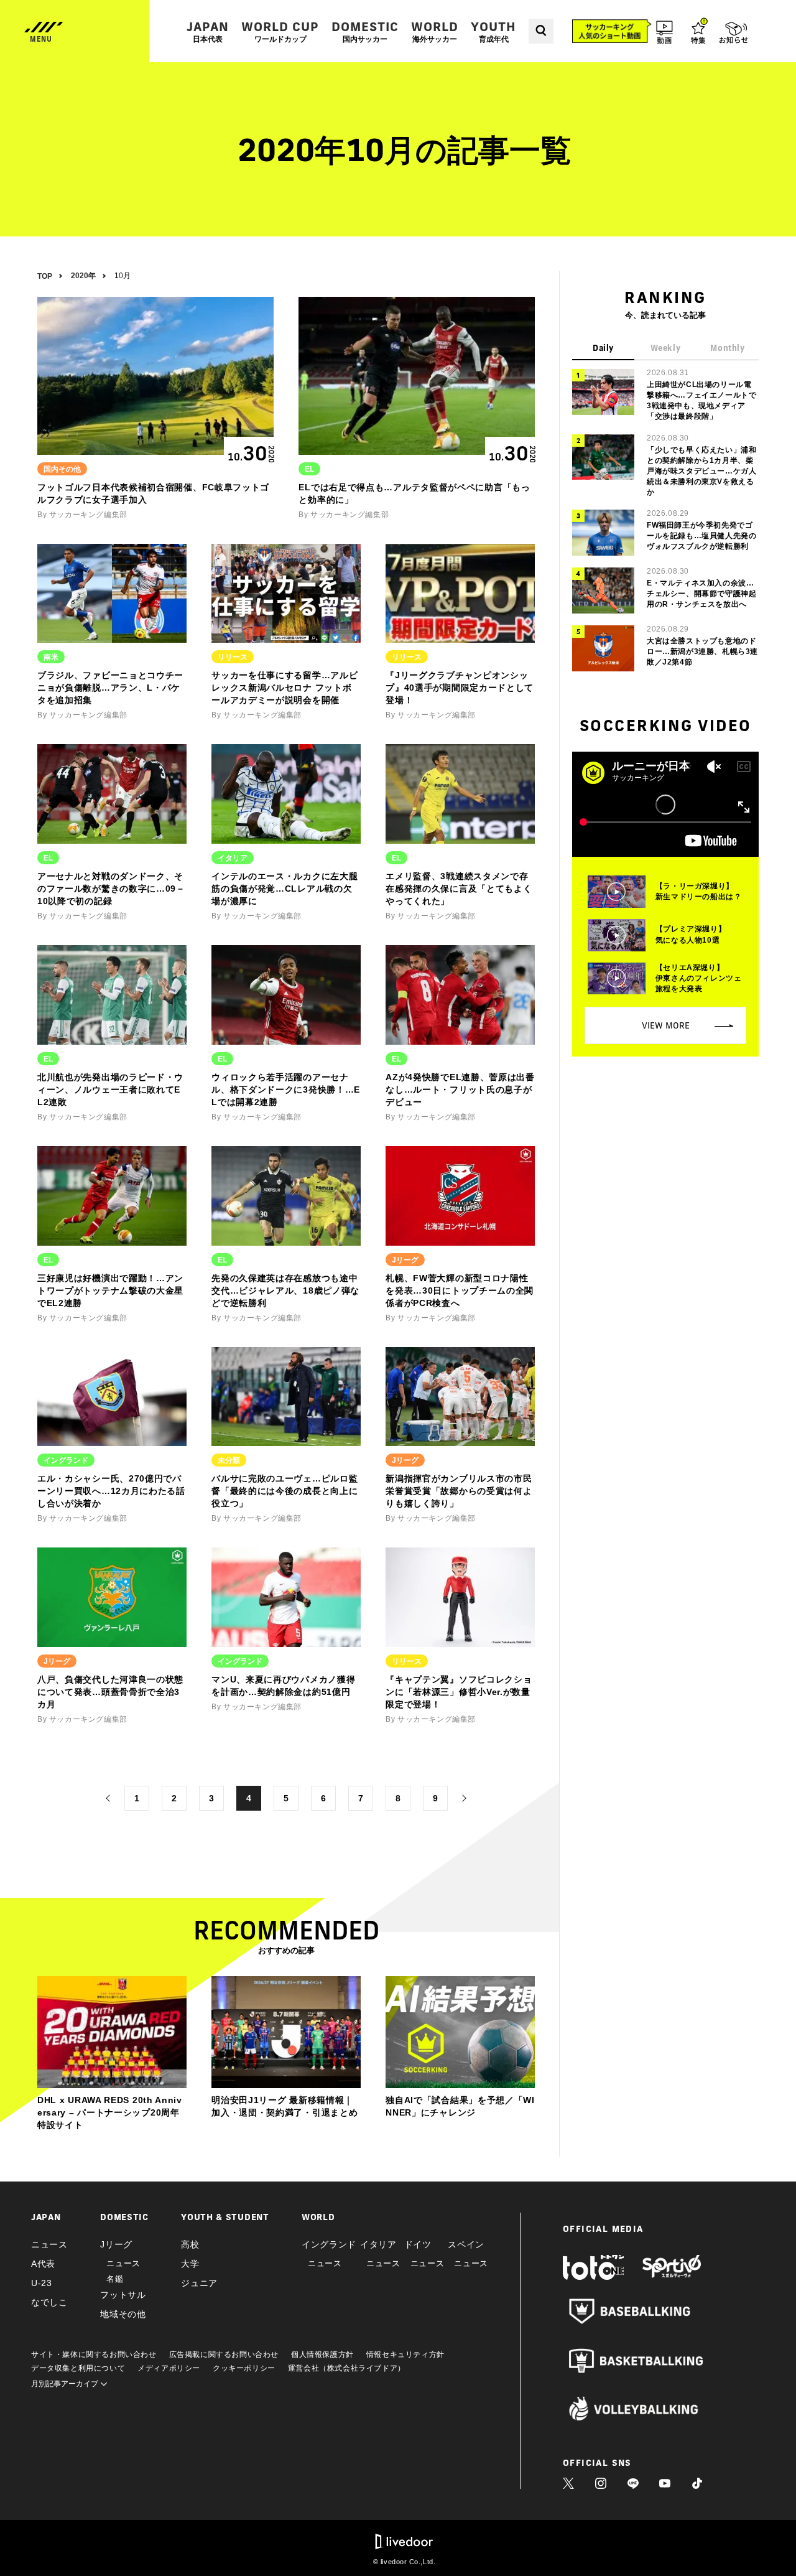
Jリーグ (116, 2244)
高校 (190, 2244)
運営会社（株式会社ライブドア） (347, 2368)
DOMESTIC (365, 31)
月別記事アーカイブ (66, 2384)
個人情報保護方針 (322, 2354)
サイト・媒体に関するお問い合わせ (94, 2354)
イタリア (378, 2244)
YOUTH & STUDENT (225, 2217)
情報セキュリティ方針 (405, 2354)
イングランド (329, 2244)
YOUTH (493, 31)
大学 (190, 2264)
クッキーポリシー (244, 2368)
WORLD (435, 31)
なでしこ (49, 2302)
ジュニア (199, 2283)
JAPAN (208, 31)
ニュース (49, 2244)
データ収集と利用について (78, 2368)
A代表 (43, 2264)
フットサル (123, 2295)
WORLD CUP (280, 31)
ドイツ (418, 2244)
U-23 (42, 2283)
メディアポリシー (169, 2368)
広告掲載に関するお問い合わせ (224, 2354)
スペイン (466, 2244)
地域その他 (123, 2314)
